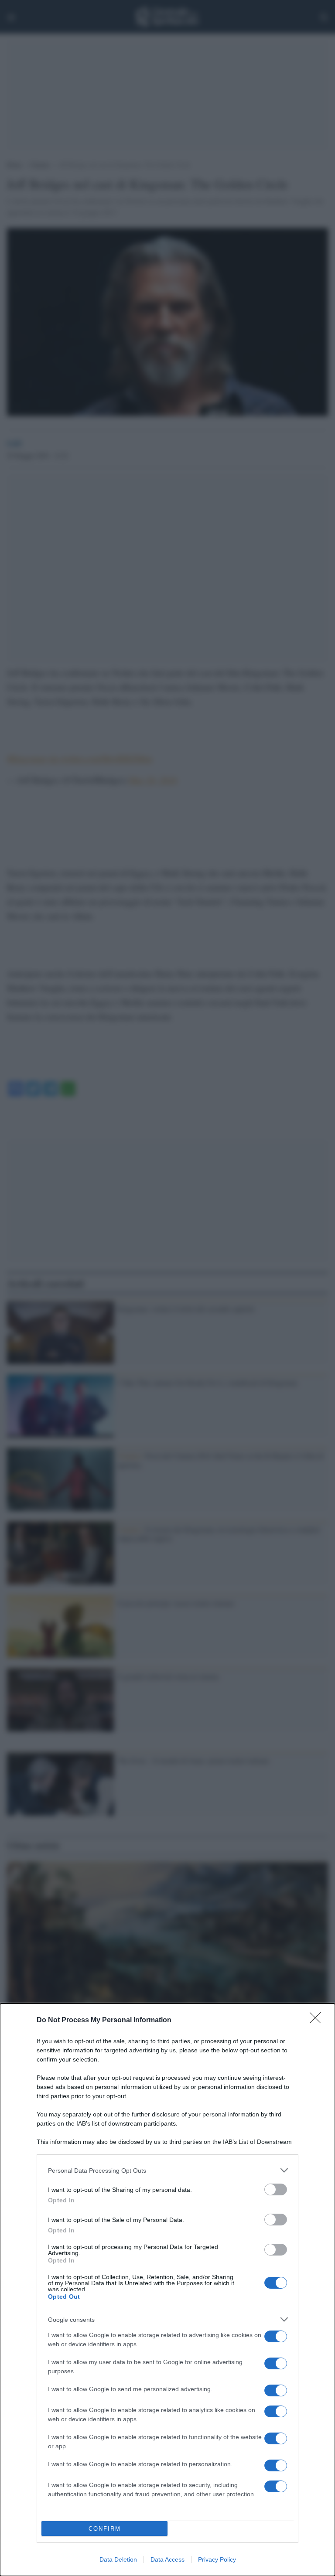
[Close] (318, 2021)
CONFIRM (105, 2529)
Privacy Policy (217, 2559)
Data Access (167, 2559)
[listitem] (167, 2170)
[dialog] (167, 2290)
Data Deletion (118, 2559)
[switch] (276, 2189)
